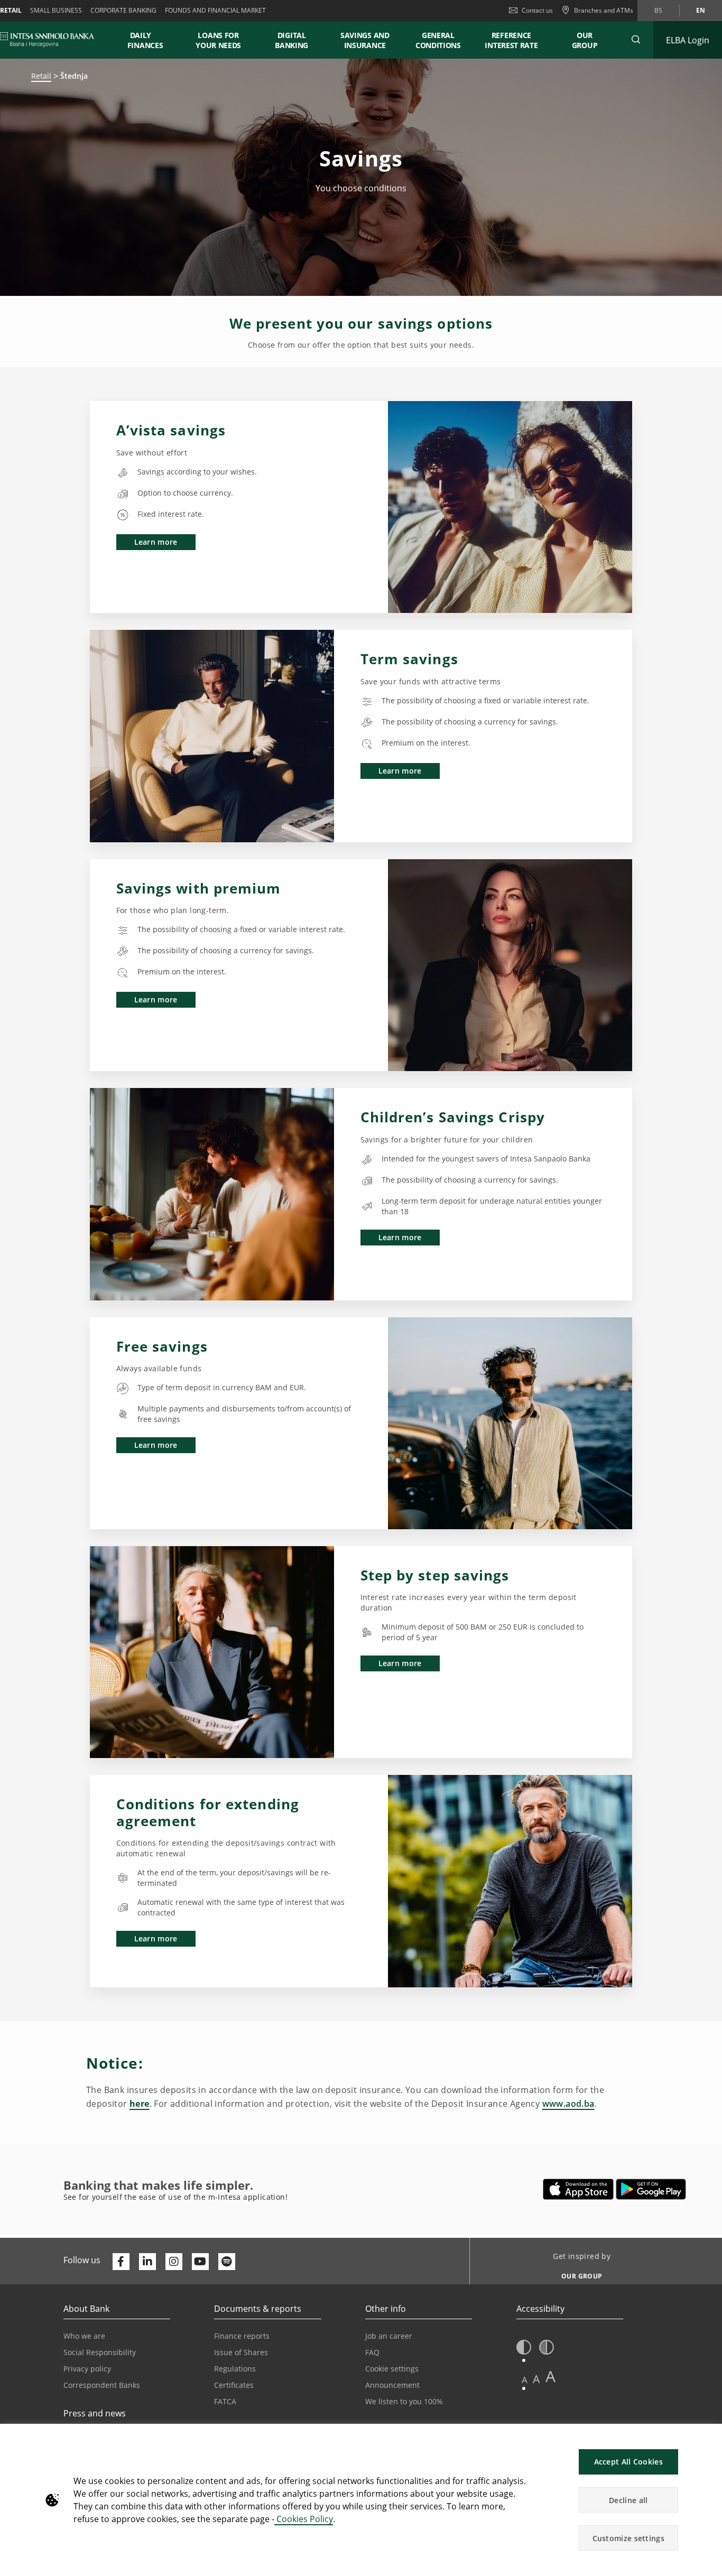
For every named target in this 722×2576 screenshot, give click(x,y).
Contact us (537, 10)
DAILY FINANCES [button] (145, 40)
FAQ (372, 2352)
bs (658, 10)
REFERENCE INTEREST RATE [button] (511, 40)
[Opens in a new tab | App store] (578, 2189)
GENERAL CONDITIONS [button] (438, 40)
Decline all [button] (628, 2500)
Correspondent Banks (102, 2385)
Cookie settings (392, 2369)
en (701, 10)
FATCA (225, 2401)
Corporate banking (123, 10)
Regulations (235, 2369)
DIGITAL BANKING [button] (291, 40)
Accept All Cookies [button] (628, 2462)
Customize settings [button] (628, 2538)
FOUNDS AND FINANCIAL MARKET (215, 10)
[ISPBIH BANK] (50, 40)
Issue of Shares (241, 2352)
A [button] (525, 2380)
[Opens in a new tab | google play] (651, 2189)
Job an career (389, 2336)
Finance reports (242, 2336)
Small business (56, 10)
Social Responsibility (100, 2352)
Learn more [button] (156, 542)
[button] (636, 40)
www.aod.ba (568, 2104)
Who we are (84, 2336)
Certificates (234, 2385)
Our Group (585, 40)
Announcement (392, 2385)
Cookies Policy (304, 2519)
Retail (41, 76)
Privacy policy (87, 2369)
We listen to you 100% (404, 2401)
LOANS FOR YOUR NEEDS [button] (218, 40)
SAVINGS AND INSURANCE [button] (365, 40)
